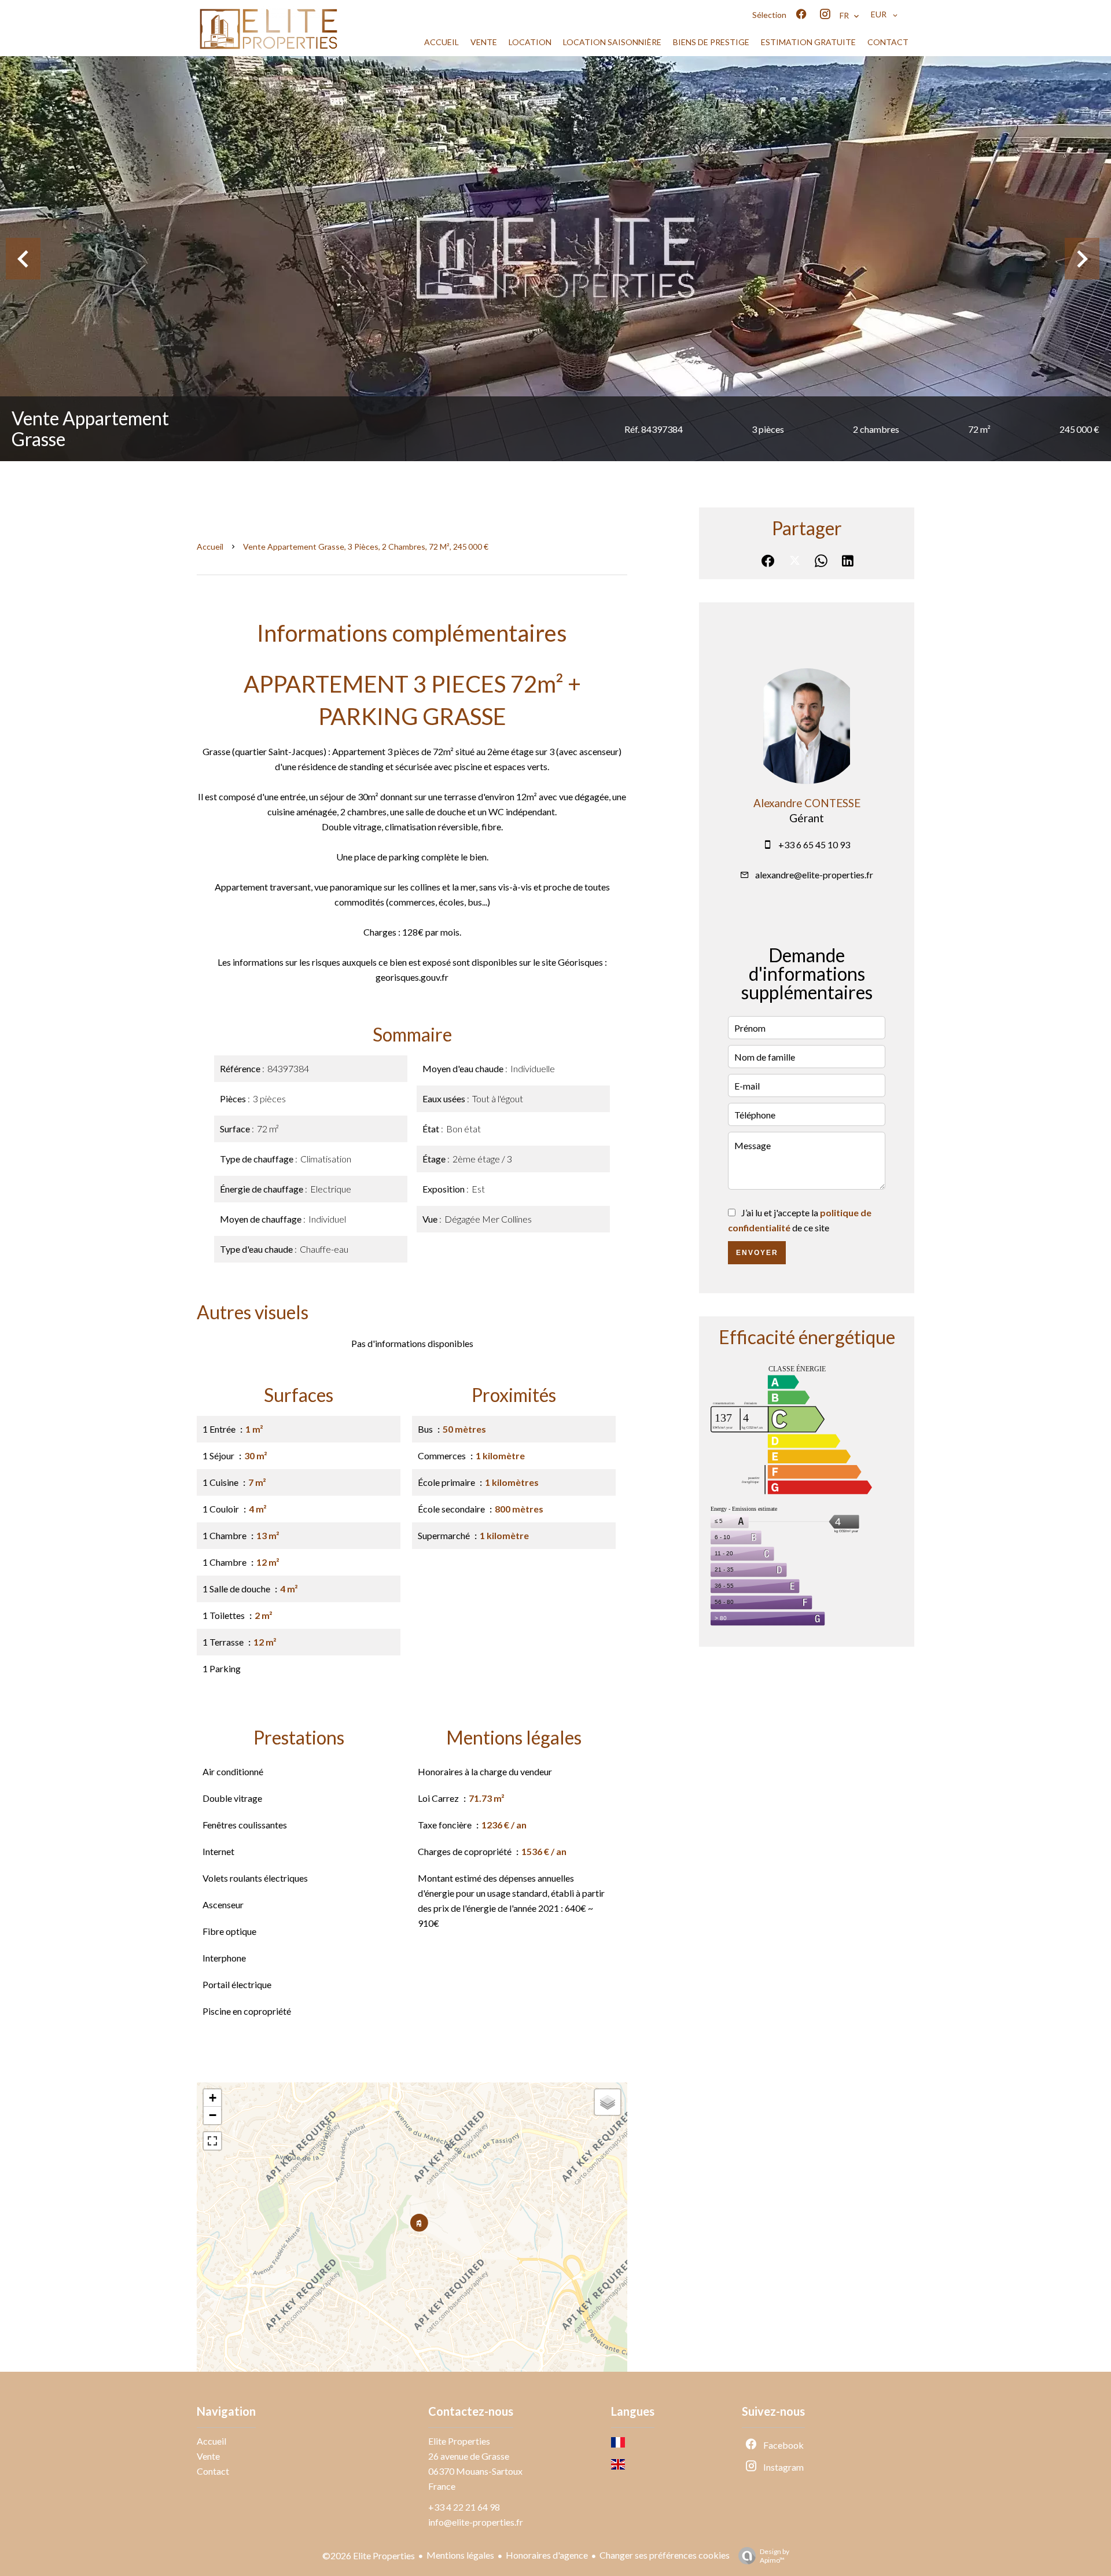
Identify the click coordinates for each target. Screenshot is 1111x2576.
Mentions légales (460, 2555)
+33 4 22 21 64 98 (464, 2507)
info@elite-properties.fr (476, 2522)
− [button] (213, 2115)
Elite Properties (459, 2441)
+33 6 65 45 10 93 (814, 844)
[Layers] (608, 2102)
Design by (775, 2556)
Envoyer (757, 1253)
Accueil (210, 547)
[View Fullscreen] (212, 2141)
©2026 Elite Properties (369, 2555)
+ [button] (213, 2098)
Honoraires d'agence (547, 2555)
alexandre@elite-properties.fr (814, 875)
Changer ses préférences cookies (665, 2555)
